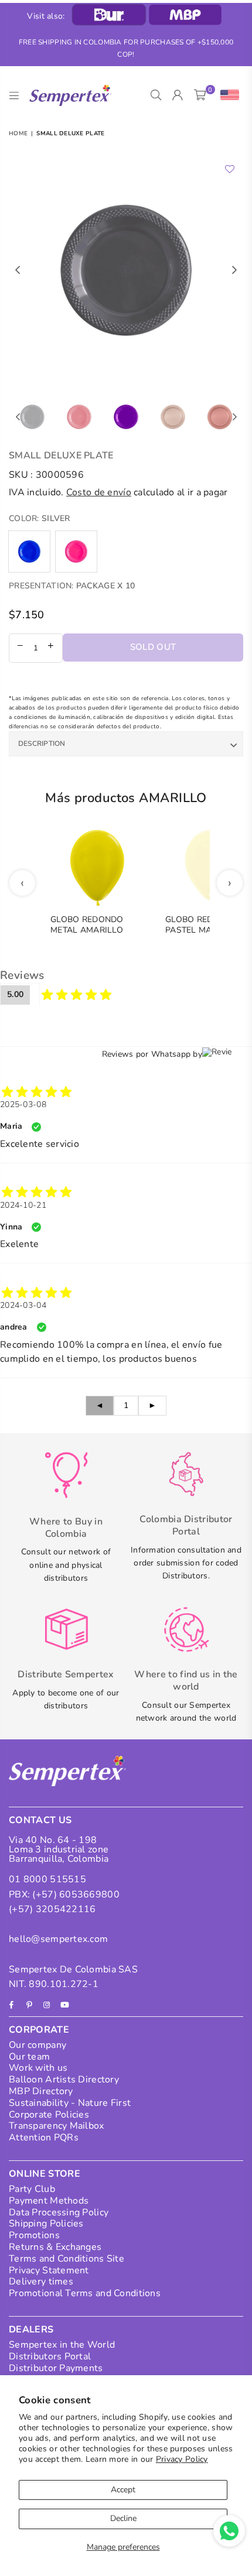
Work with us (38, 2068)
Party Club (32, 2189)
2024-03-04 (23, 1305)
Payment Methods (49, 2201)
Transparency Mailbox (57, 2126)
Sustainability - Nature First (70, 2103)
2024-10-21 (23, 1205)
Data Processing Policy (59, 2212)
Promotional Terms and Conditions (85, 2293)
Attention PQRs (44, 2137)
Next (234, 270)
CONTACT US (40, 1820)
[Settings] (227, 95)
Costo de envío (99, 492)
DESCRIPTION (42, 744)
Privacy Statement (49, 2270)
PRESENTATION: (72, 586)
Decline (123, 2518)
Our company (38, 2045)
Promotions (34, 2235)
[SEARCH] (156, 95)
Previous (18, 270)
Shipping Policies (46, 2224)
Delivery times (41, 2282)
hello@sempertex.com (58, 1939)
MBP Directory (41, 2091)
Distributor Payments (56, 2368)
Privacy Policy (182, 2459)
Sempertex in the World (62, 2345)
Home (18, 133)
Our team (29, 2057)
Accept (123, 2490)
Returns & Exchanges (55, 2247)
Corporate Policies (49, 2115)
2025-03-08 (23, 1104)
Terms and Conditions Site (67, 2259)
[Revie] (227, 1054)
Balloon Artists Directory (64, 2080)
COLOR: (40, 518)
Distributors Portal (50, 2356)
